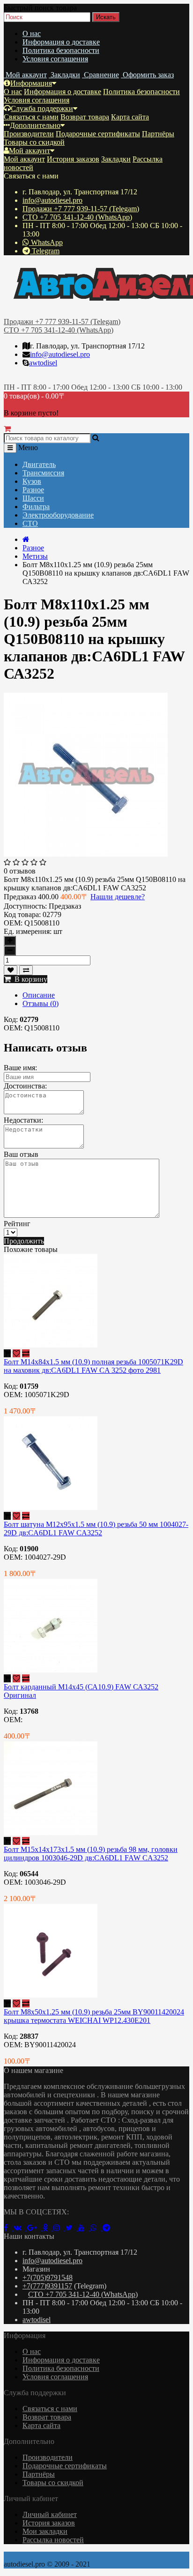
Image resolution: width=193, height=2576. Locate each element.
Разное (33, 490)
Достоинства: (25, 1086)
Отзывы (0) (41, 1003)
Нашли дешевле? (118, 897)
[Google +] (35, 2228)
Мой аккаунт (30, 151)
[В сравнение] (26, 970)
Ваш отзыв (21, 1154)
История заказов (73, 159)
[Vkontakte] (20, 2228)
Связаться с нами (31, 117)
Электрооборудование (58, 515)
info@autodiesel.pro (52, 200)
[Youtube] (84, 2228)
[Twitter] (72, 2228)
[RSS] (59, 2228)
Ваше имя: (20, 1068)
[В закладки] (11, 970)
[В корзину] (7, 1353)
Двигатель (39, 464)
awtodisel (43, 363)
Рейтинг (17, 1224)
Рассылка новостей (53, 2540)
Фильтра (36, 507)
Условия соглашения (55, 59)
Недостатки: (23, 1120)
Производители (29, 134)
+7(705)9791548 (48, 2277)
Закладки (116, 159)
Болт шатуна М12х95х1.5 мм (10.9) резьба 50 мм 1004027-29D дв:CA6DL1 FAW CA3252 (96, 1529)
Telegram (45, 251)
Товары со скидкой (34, 142)
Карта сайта (130, 117)
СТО (30, 523)
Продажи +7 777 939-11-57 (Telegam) (81, 209)
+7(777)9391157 (47, 2286)
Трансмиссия (43, 473)
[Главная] (26, 539)
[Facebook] (9, 2228)
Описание (39, 995)
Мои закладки (45, 2531)
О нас (32, 33)
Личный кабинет (50, 2514)
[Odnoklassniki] (48, 2228)
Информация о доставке (61, 42)
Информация (31, 83)
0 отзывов (20, 871)
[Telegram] (108, 2228)
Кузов (32, 481)
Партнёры (158, 134)
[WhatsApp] (96, 2228)
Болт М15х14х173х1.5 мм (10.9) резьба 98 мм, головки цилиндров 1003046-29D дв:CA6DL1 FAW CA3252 (91, 1854)
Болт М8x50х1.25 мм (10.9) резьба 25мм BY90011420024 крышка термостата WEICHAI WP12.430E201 (94, 2016)
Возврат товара (85, 117)
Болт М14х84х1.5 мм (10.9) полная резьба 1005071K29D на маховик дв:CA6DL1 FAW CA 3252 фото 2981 (93, 1366)
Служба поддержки (42, 108)
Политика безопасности (61, 50)
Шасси (33, 498)
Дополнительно (35, 125)
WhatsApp (46, 242)
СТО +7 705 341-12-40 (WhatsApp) (77, 217)
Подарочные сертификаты (98, 134)
